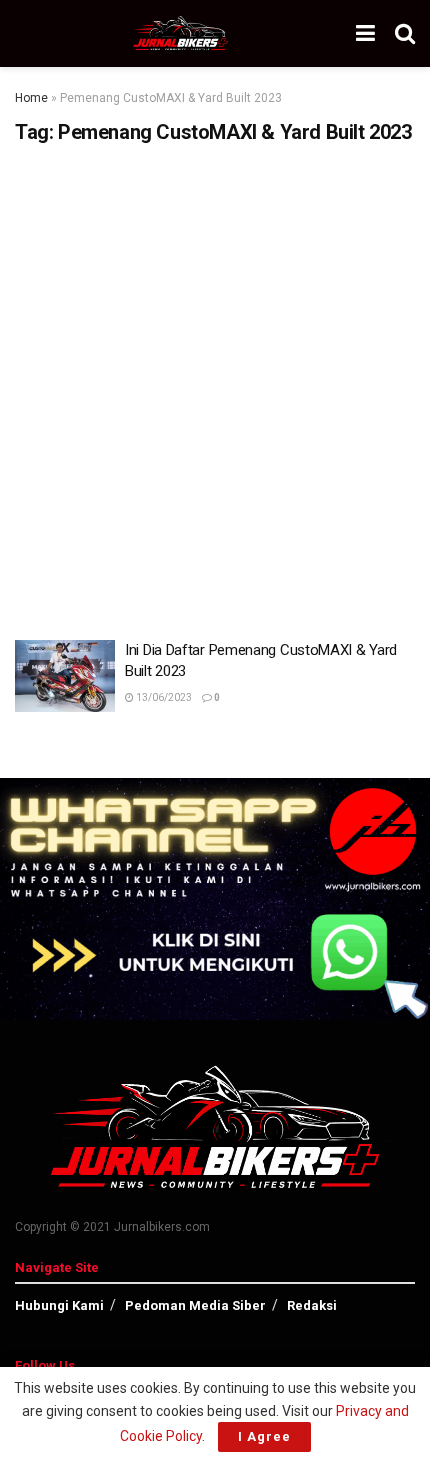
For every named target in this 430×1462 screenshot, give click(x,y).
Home (31, 98)
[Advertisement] (215, 385)
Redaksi (312, 1305)
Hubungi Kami (59, 1305)
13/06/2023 (163, 697)
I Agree (264, 1436)
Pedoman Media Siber (195, 1305)
